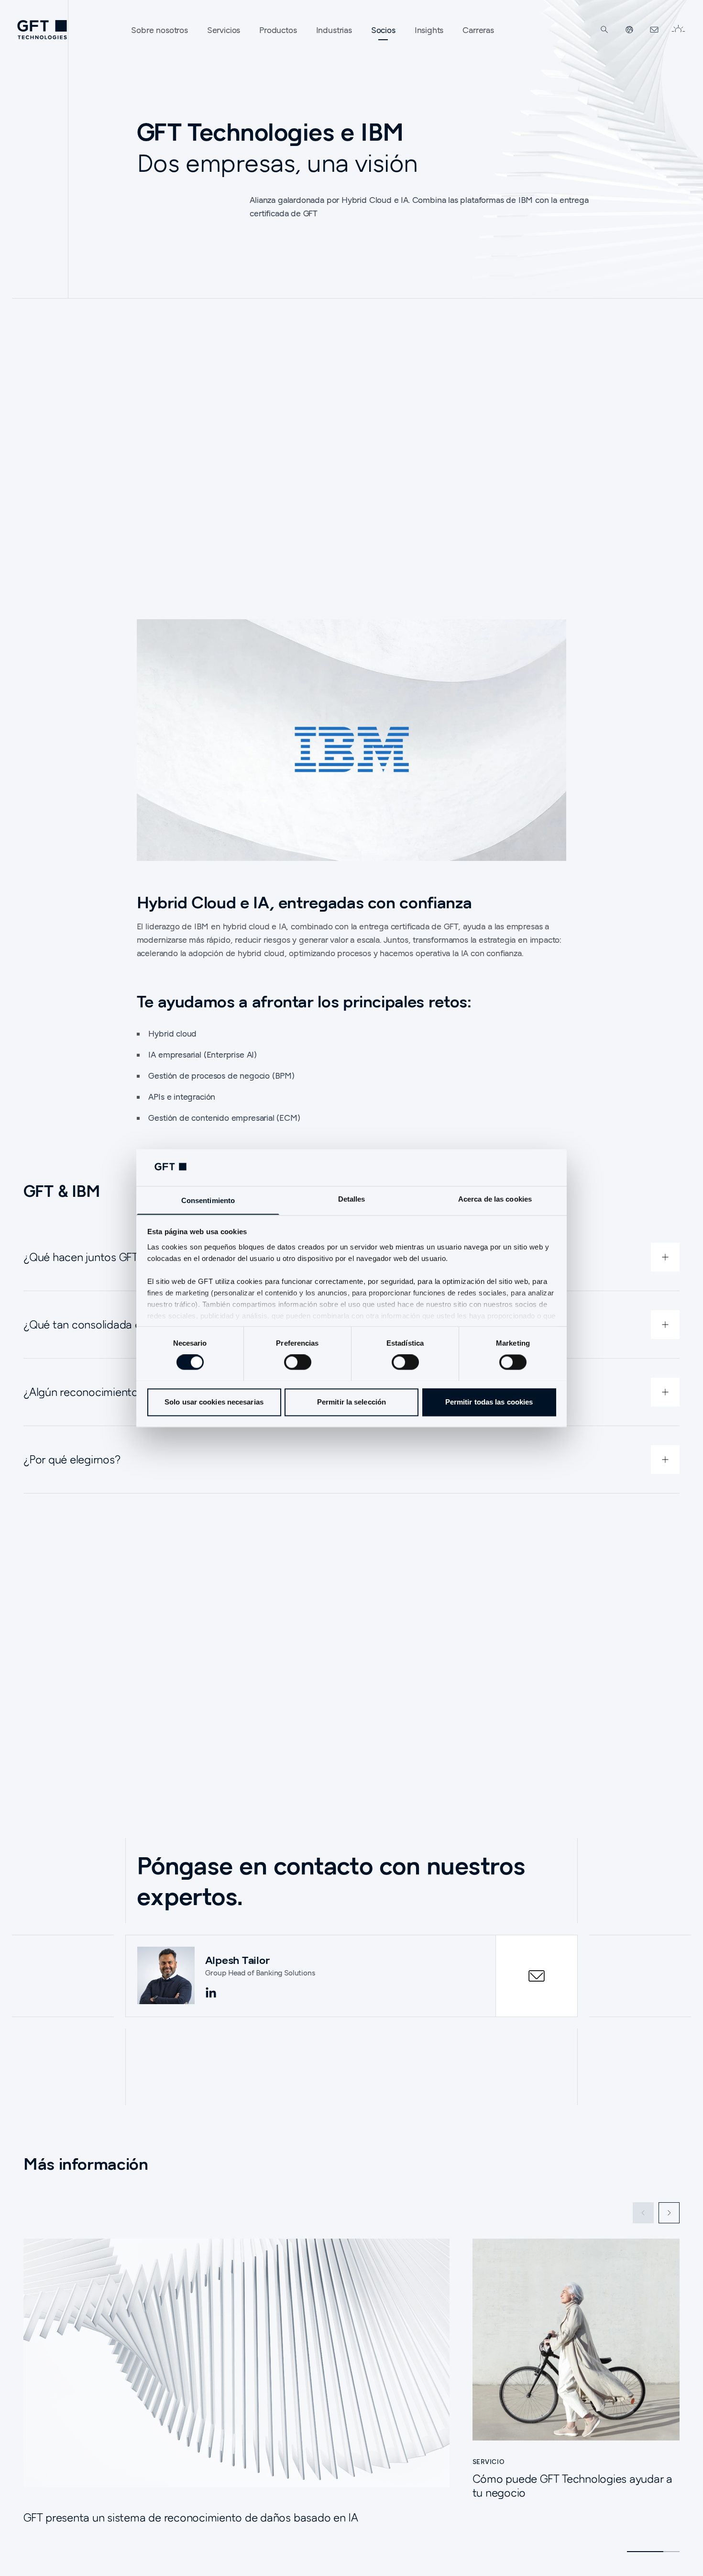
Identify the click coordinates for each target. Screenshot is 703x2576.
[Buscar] (604, 30)
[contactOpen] (537, 1976)
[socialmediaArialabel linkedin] (211, 1993)
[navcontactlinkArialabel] (654, 30)
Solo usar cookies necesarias (214, 1402)
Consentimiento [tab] (208, 1200)
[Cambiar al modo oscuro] (678, 30)
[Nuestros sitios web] (629, 30)
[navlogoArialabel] (42, 30)
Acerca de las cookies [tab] (495, 1199)
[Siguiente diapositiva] (669, 2213)
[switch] (298, 1362)
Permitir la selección (351, 1402)
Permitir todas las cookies (489, 1402)
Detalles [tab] (352, 1199)
